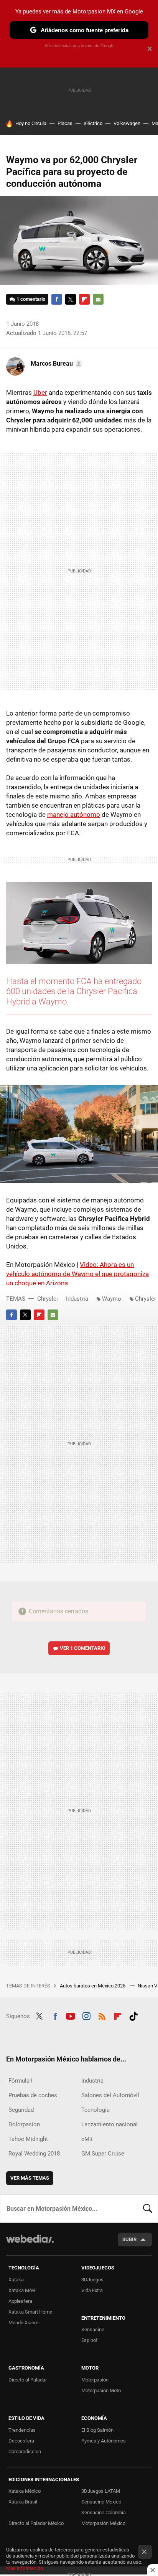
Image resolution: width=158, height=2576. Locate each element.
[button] (56, 364)
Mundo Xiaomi (24, 2323)
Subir (129, 2239)
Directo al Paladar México (36, 2523)
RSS (102, 2015)
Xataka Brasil (23, 2502)
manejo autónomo (74, 815)
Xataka (16, 2280)
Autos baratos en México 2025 (93, 1986)
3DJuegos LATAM (101, 2491)
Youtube (71, 2015)
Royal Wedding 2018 (34, 2154)
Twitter (71, 299)
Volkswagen (127, 123)
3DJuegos (92, 2280)
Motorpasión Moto (101, 2390)
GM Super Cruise (103, 2154)
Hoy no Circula (31, 123)
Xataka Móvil (22, 2290)
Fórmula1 (21, 2081)
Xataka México (25, 2491)
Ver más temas (30, 2178)
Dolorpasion (24, 2124)
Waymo (112, 1299)
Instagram (86, 2015)
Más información (25, 2568)
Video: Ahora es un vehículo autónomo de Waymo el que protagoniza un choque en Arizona (77, 1274)
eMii (87, 2139)
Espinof (90, 2340)
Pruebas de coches (33, 2095)
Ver (83, 1648)
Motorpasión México (103, 2523)
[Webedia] (30, 2244)
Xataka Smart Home (30, 2312)
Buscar (148, 2208)
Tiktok (133, 2015)
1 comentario (31, 299)
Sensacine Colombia (104, 2513)
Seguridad (21, 2110)
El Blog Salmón (97, 2430)
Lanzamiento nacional (109, 2124)
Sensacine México (101, 2502)
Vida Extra (92, 2290)
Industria (77, 1299)
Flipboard (84, 299)
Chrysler (48, 1299)
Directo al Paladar (28, 2380)
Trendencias (22, 2430)
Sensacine (93, 2329)
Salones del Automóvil (110, 2095)
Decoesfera (21, 2441)
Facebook (57, 299)
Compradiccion (25, 2451)
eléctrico (93, 123)
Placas (65, 123)
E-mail (98, 299)
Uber (40, 393)
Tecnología (95, 2110)
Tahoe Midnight (28, 2139)
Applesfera (20, 2301)
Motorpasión (95, 2380)
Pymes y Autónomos (104, 2441)
